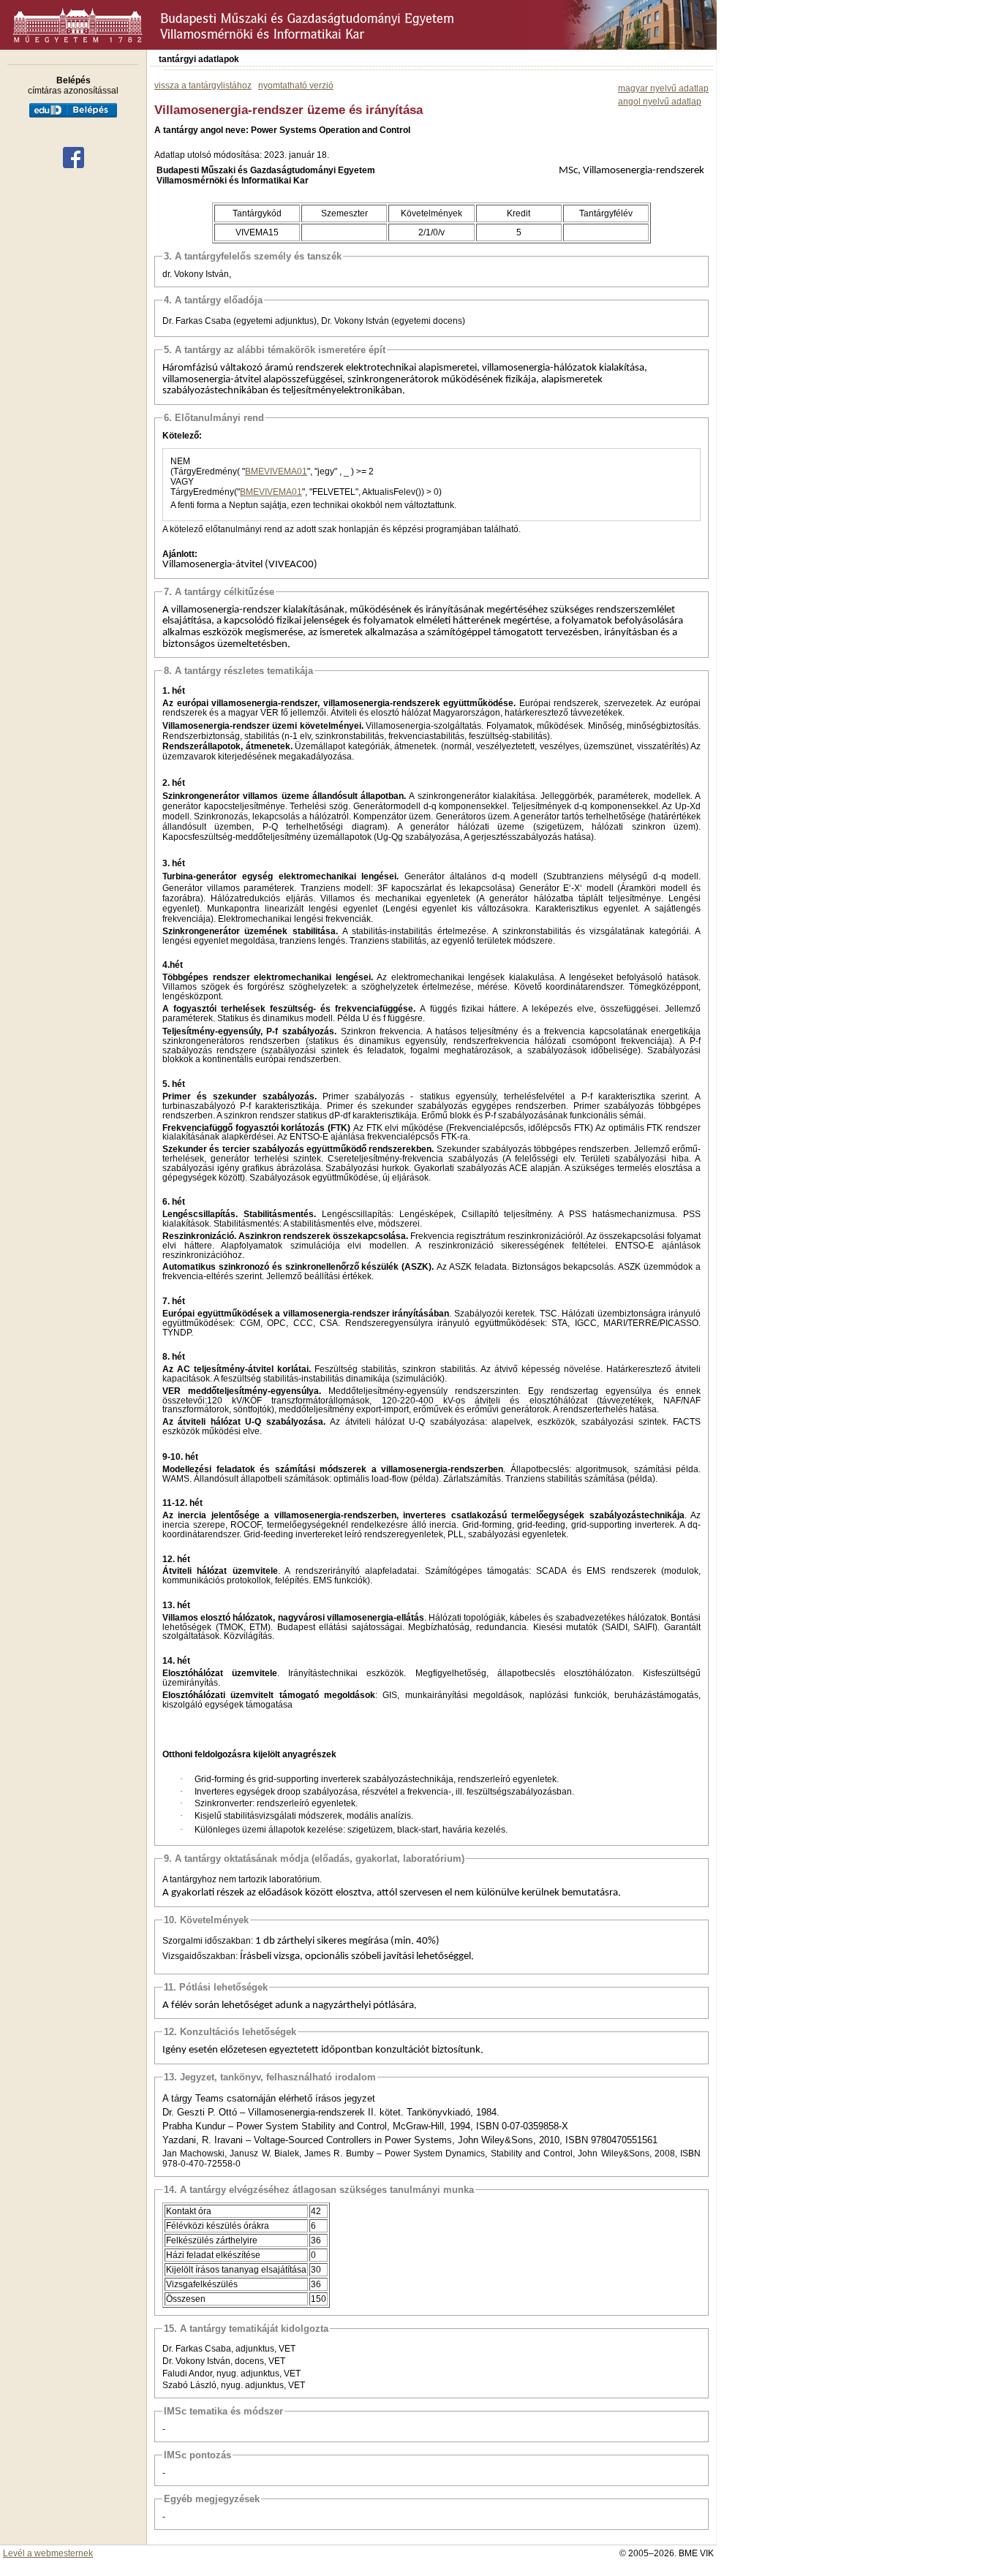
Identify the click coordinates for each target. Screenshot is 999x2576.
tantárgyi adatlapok (199, 59)
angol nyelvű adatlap (660, 102)
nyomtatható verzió (296, 86)
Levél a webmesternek (48, 2553)
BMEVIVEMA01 (276, 471)
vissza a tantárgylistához (203, 86)
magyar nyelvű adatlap (663, 88)
